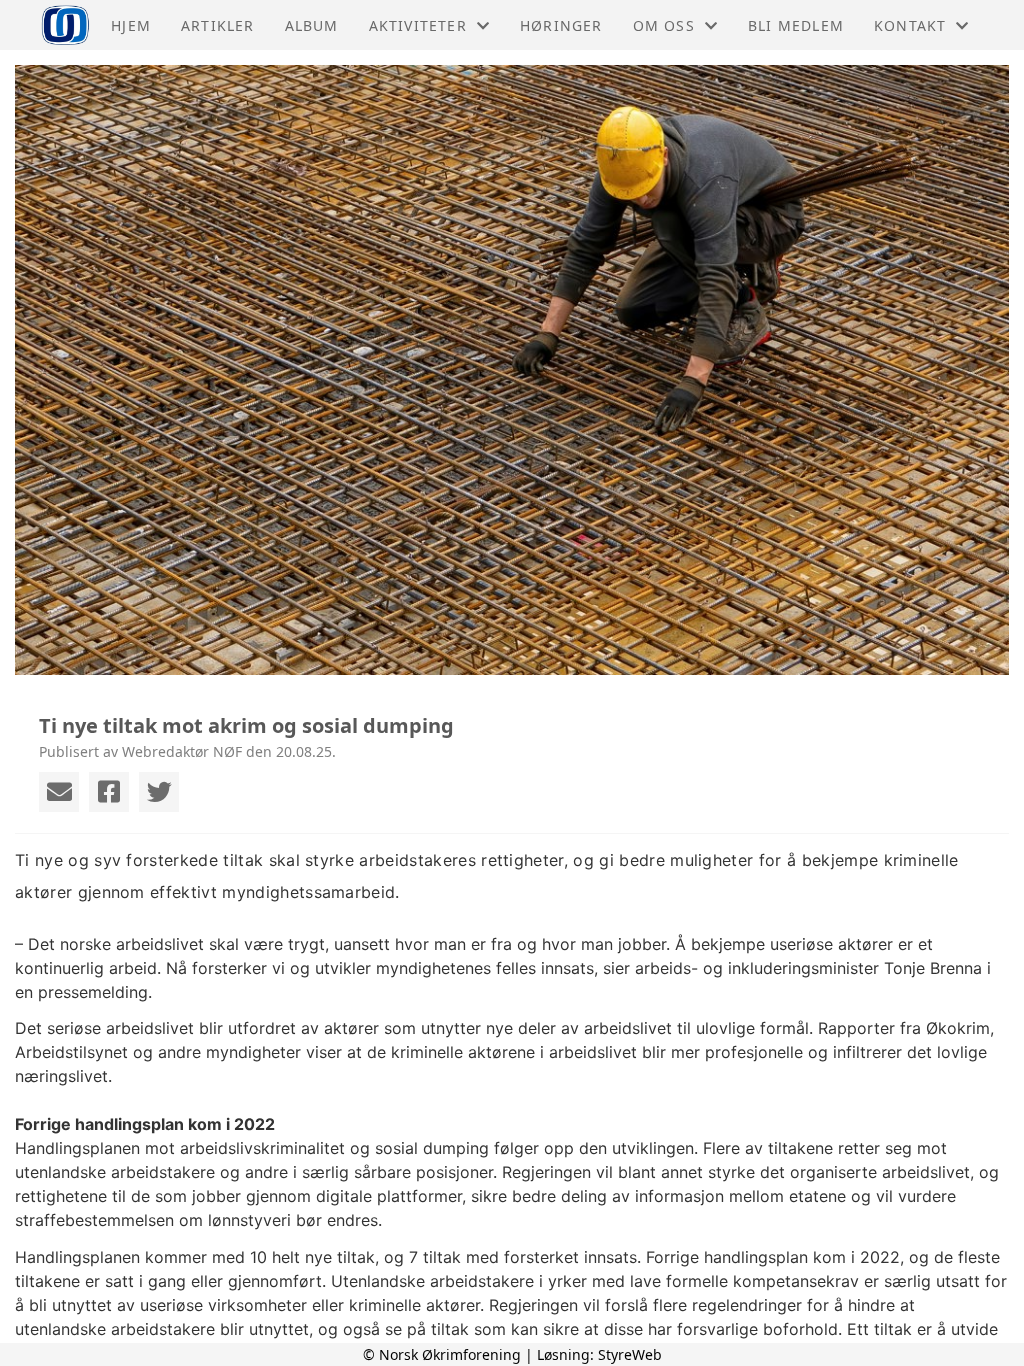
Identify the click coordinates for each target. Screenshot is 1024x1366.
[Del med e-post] (59, 792)
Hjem (131, 25)
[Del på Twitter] (159, 792)
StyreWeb (630, 1354)
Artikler (218, 25)
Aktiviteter (418, 25)
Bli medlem (796, 25)
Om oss (664, 25)
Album (312, 25)
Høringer (561, 25)
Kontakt (910, 25)
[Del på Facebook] (109, 792)
